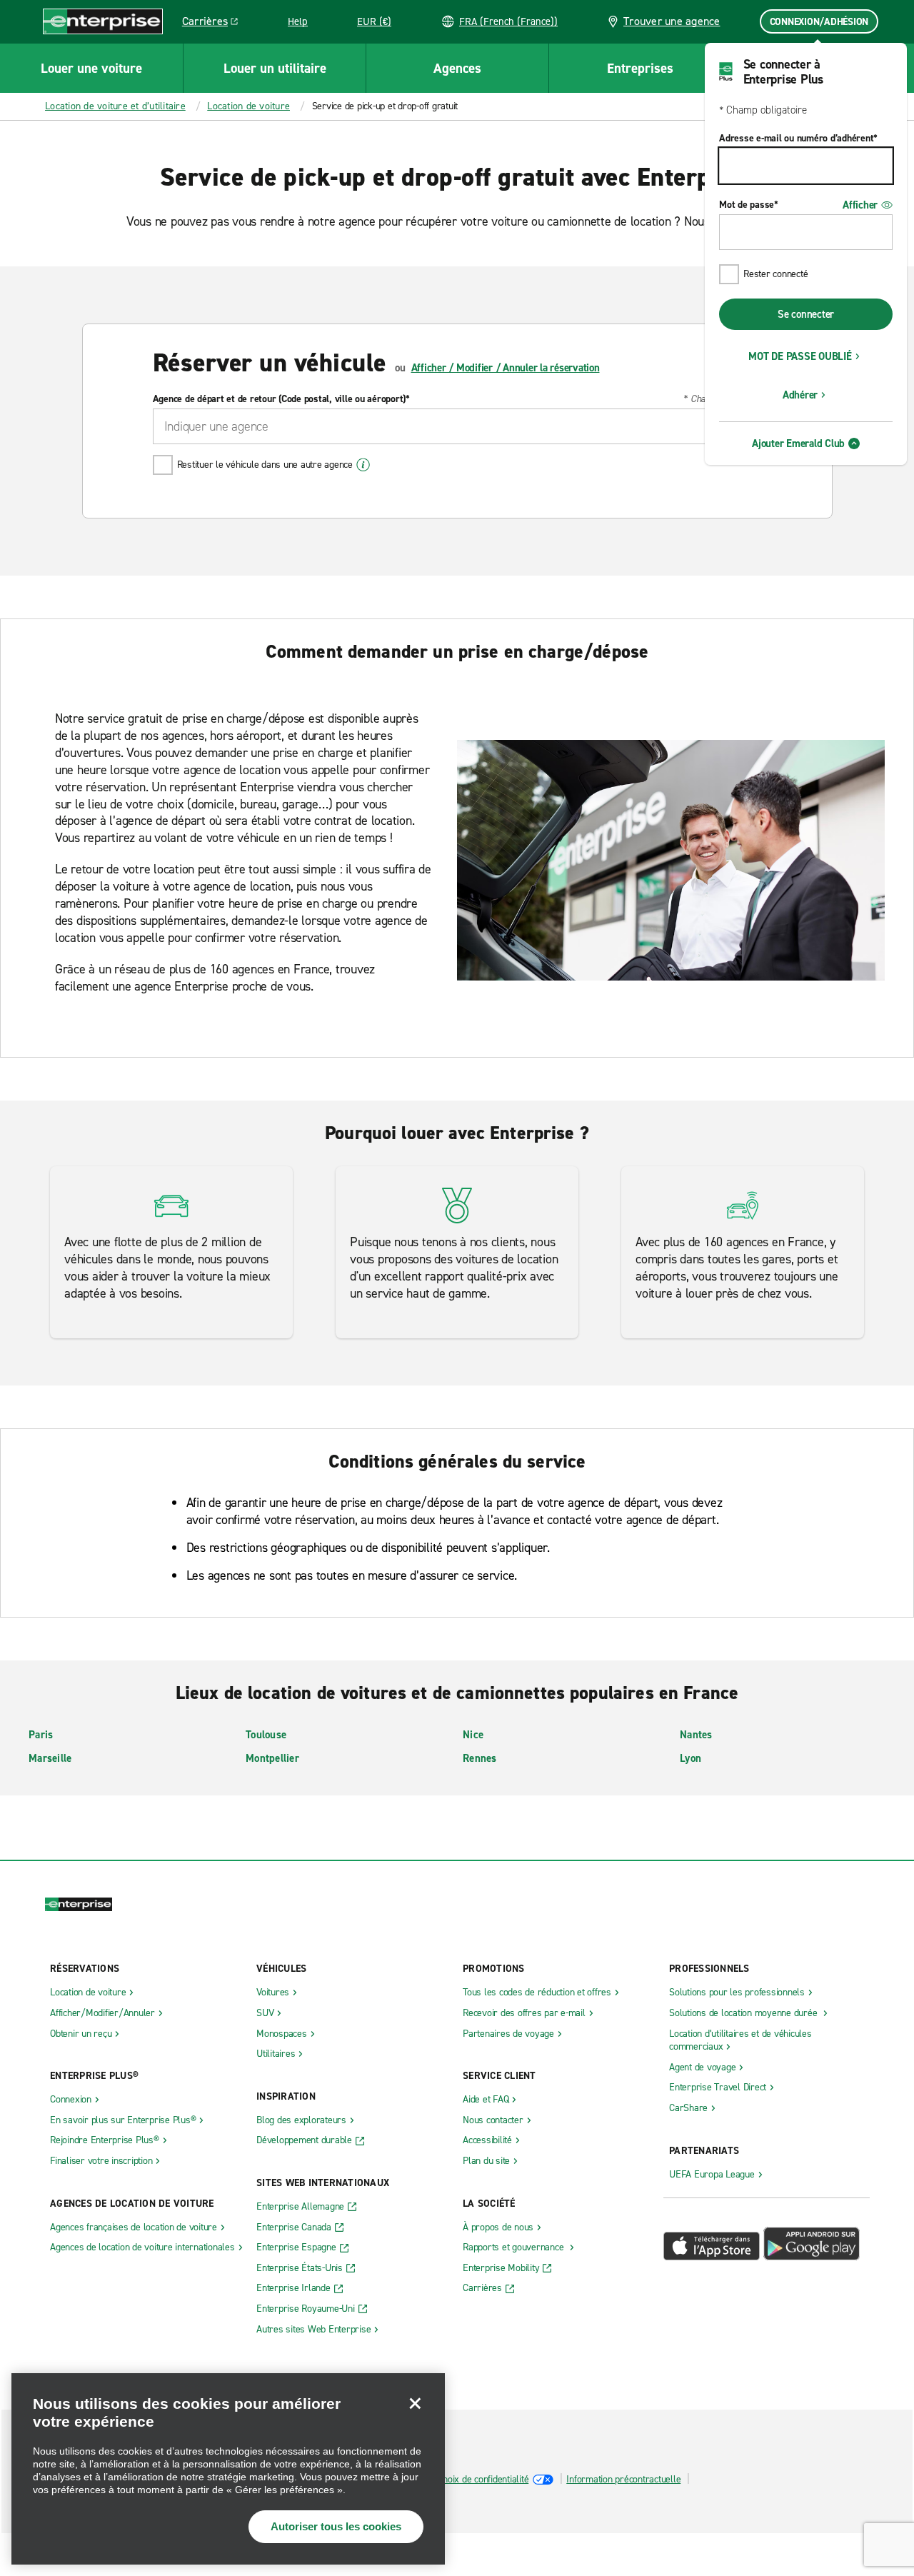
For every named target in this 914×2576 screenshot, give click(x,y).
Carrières (215, 24)
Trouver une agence (672, 21)
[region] (228, 2469)
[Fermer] (415, 2403)
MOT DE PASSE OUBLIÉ (800, 356)
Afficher (860, 205)
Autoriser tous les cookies (336, 2526)
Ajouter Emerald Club (798, 443)
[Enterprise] (103, 21)
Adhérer (800, 395)
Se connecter (806, 314)
